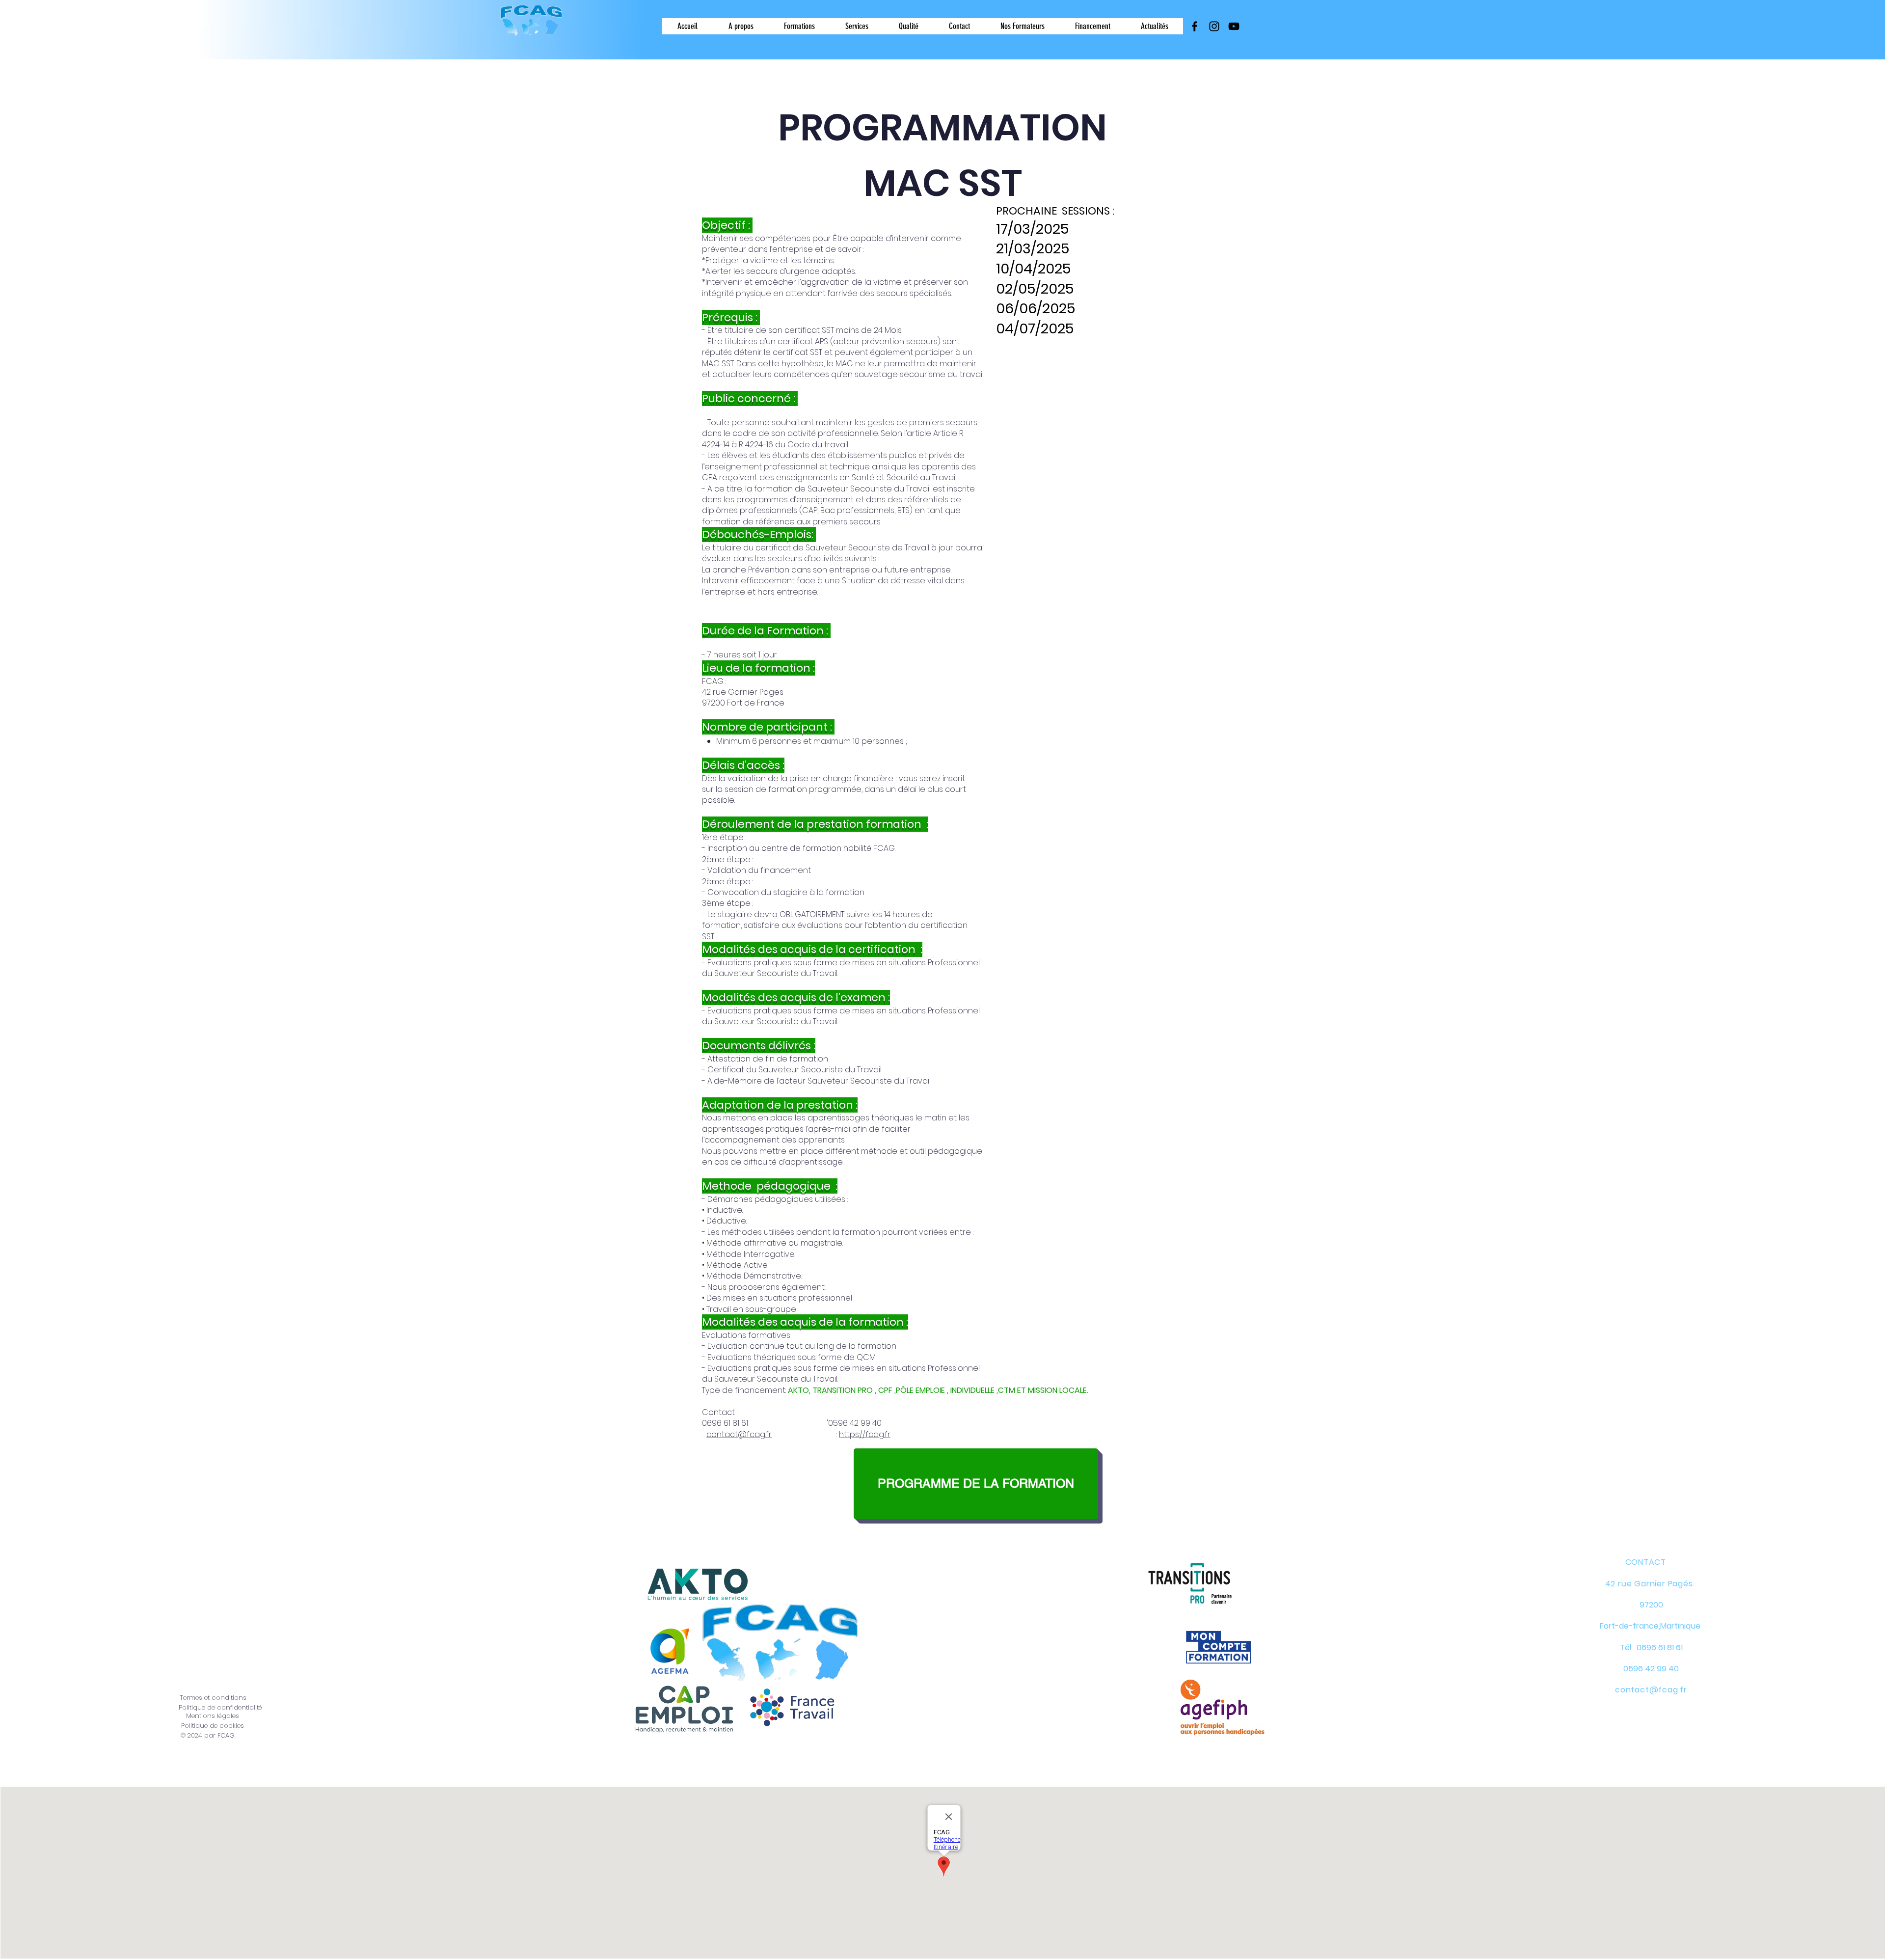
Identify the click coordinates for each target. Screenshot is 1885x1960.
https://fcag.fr (865, 1434)
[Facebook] (1195, 26)
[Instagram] (1214, 26)
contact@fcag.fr (739, 1434)
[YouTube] (1234, 26)
